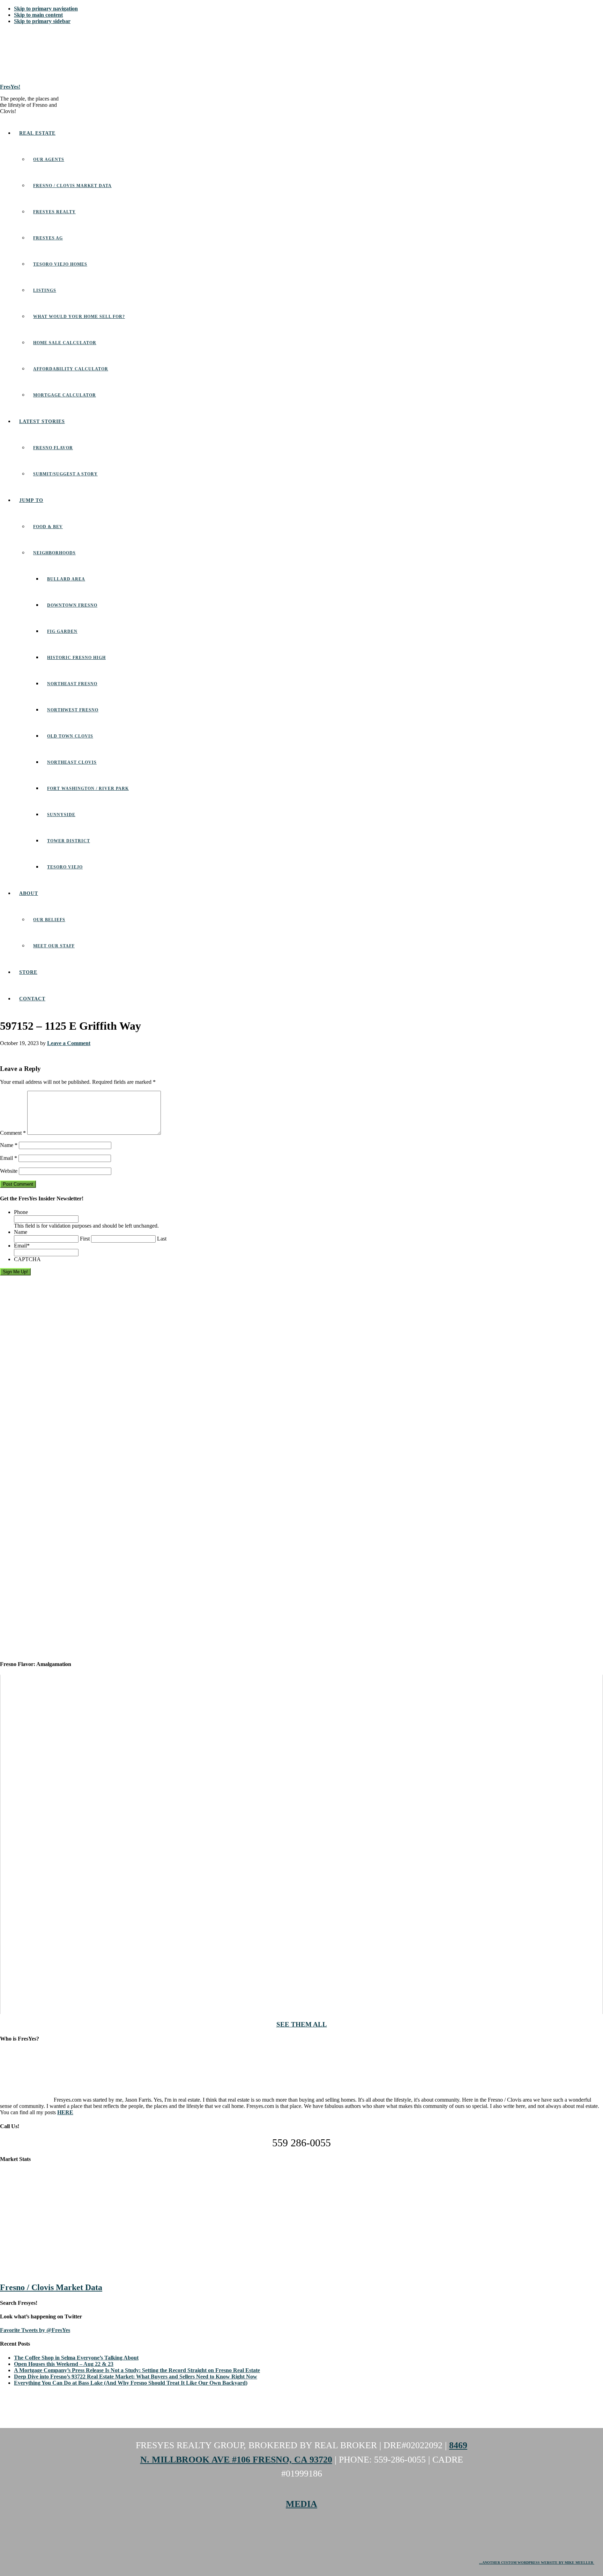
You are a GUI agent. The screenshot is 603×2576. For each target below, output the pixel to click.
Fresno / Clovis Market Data (51, 2287)
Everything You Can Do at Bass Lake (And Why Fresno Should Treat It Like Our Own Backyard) (131, 2383)
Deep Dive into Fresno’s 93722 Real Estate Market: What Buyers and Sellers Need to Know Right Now (136, 2377)
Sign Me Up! (15, 1272)
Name (9, 1145)
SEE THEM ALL (302, 2024)
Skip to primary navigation (46, 9)
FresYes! (10, 87)
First (85, 1239)
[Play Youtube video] (301, 1844)
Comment (13, 1133)
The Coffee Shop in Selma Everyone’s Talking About (76, 2358)
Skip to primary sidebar (42, 21)
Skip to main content (38, 15)
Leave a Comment (69, 1043)
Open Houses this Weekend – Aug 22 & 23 (64, 2364)
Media (301, 2504)
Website (9, 1171)
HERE (65, 2112)
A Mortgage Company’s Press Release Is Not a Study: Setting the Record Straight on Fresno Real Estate (137, 2370)
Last (162, 1239)
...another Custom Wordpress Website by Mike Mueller (537, 2563)
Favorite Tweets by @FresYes (35, 2330)
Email (9, 1158)
